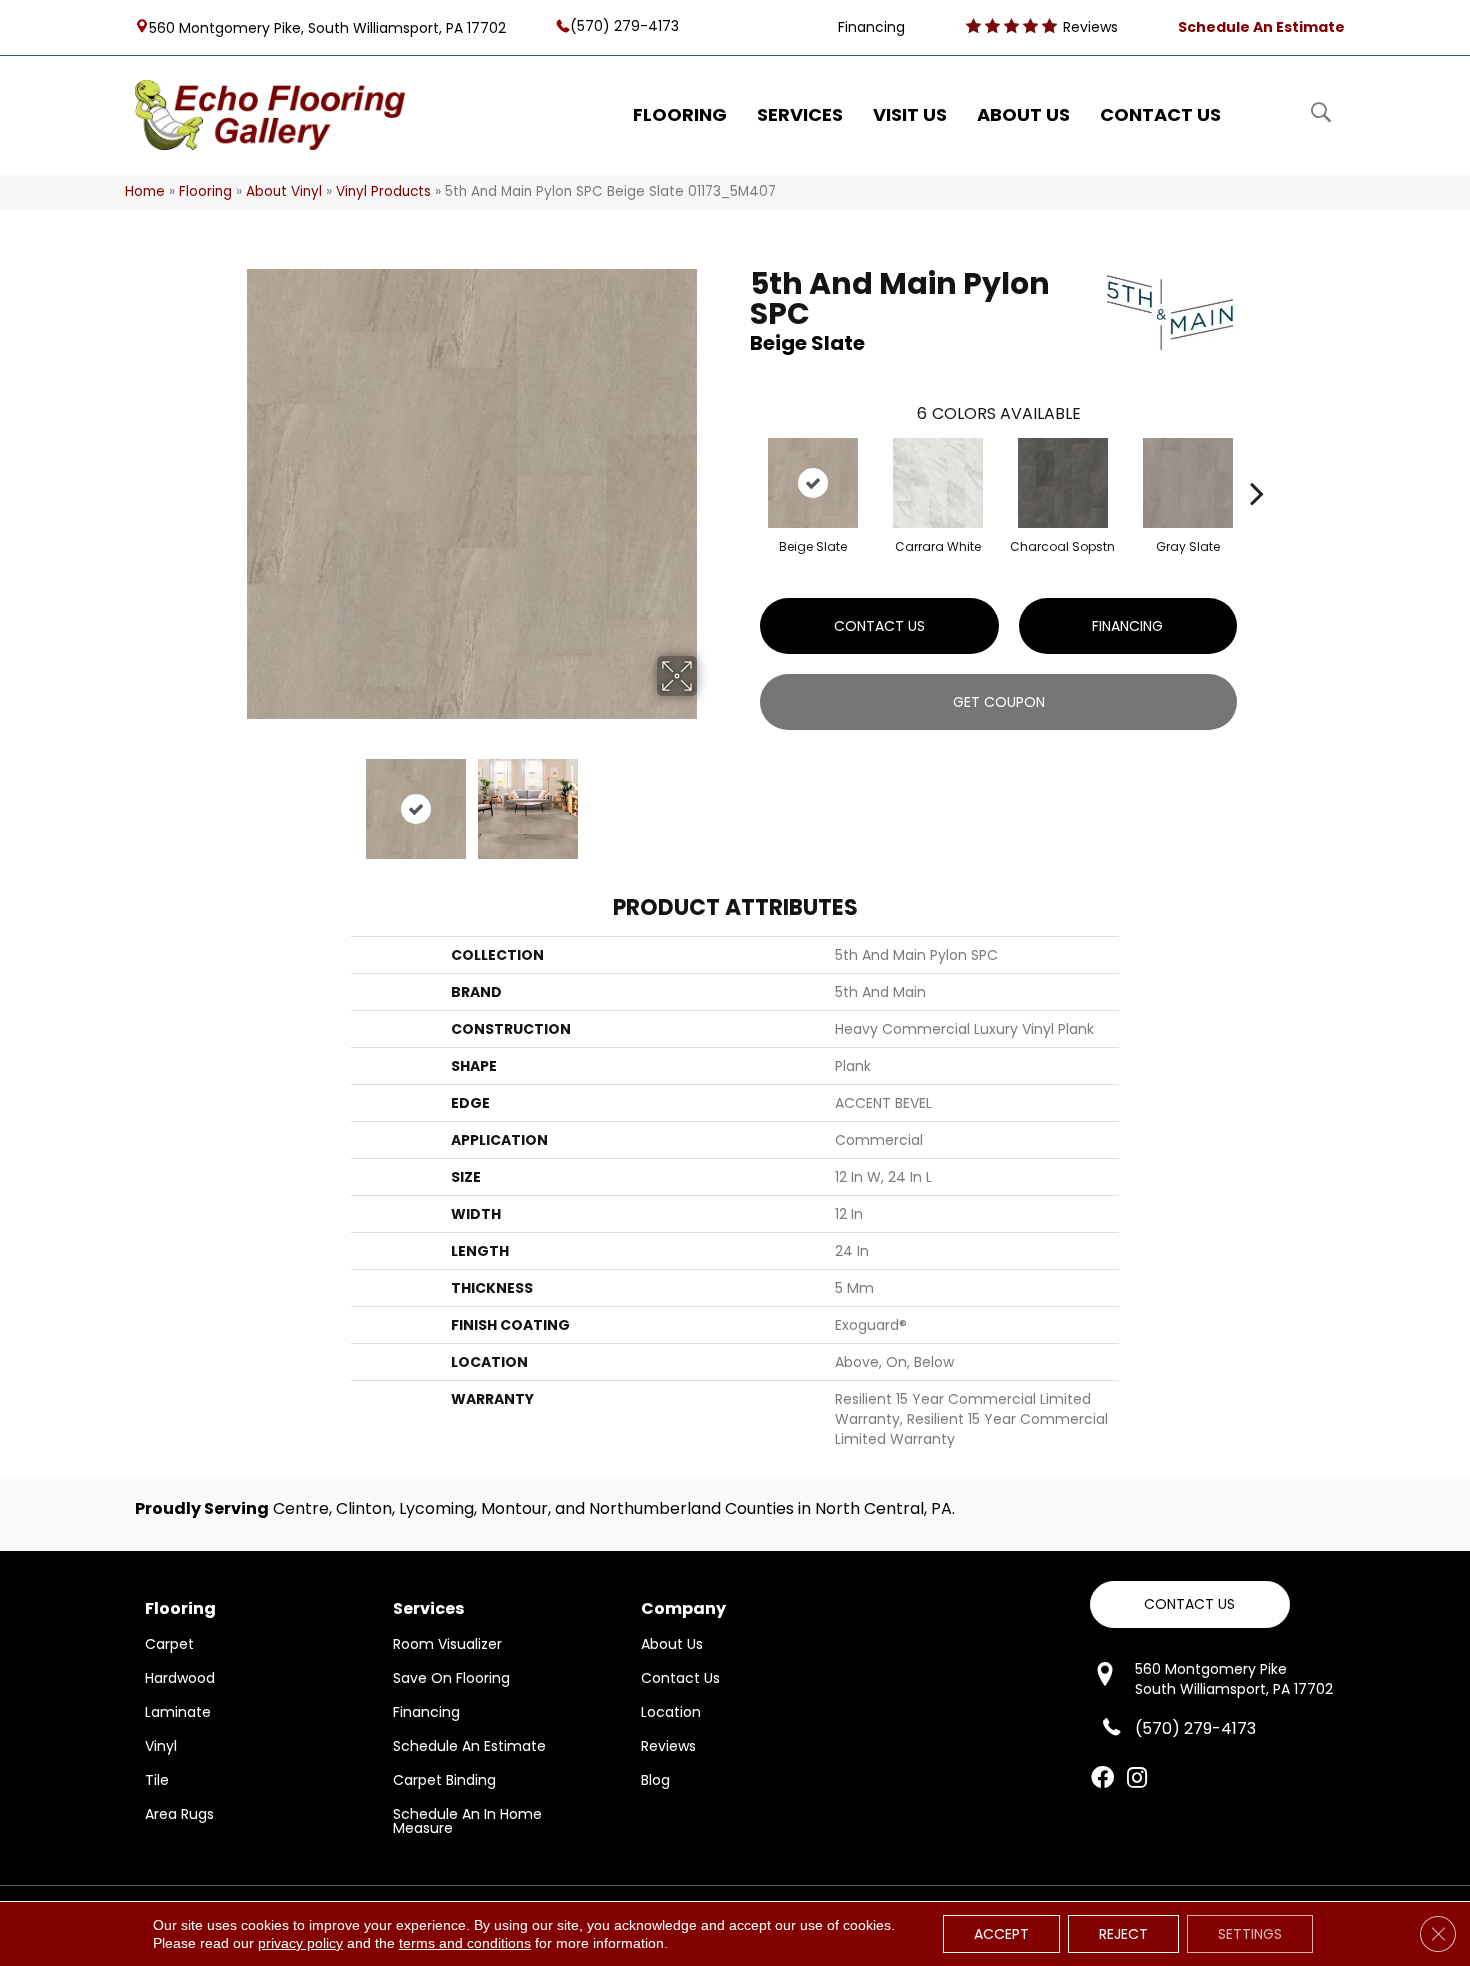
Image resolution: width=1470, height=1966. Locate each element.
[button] (1190, 1604)
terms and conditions (465, 1943)
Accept (1001, 1934)
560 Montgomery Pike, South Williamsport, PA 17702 (327, 27)
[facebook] (1102, 1779)
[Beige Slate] (813, 483)
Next (710, 799)
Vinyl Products (383, 191)
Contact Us (879, 626)
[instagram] (1137, 1779)
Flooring (205, 191)
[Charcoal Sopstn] (1063, 483)
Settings (1250, 1934)
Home (145, 191)
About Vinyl (284, 191)
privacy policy (300, 1943)
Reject (1123, 1934)
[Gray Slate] (1188, 483)
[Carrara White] (938, 483)
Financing (1127, 626)
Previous (233, 799)
